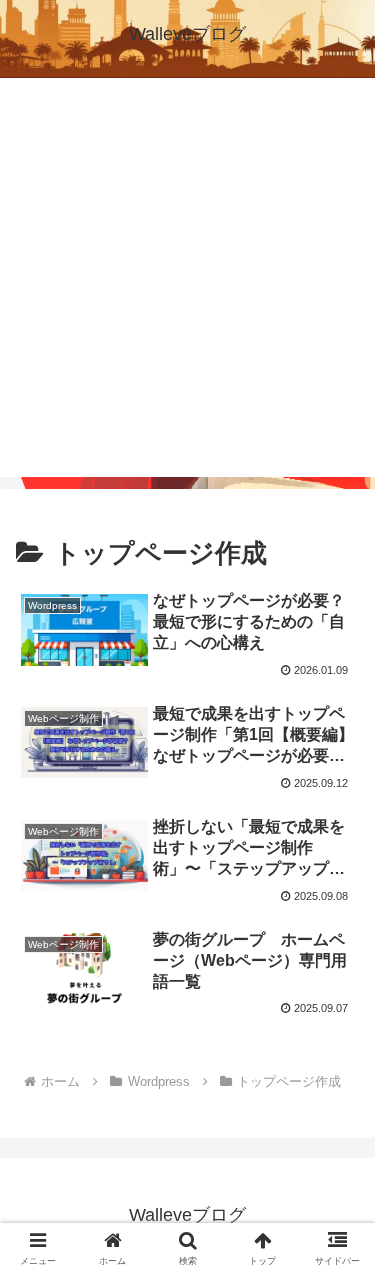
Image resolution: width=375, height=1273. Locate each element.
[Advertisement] (187, 289)
